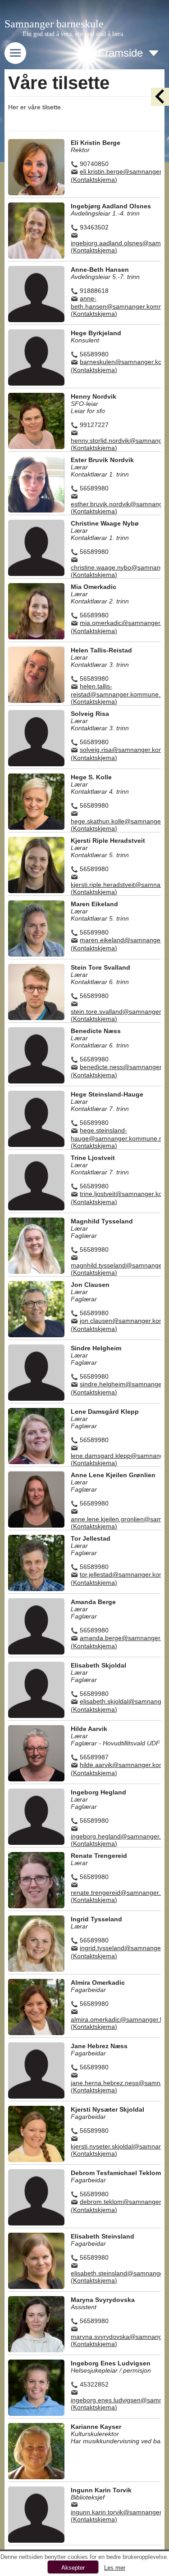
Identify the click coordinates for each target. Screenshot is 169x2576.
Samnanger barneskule (54, 24)
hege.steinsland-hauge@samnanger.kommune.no (119, 1134)
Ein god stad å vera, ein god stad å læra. (74, 34)
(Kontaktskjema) (94, 180)
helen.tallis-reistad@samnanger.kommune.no (119, 690)
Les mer (115, 2568)
